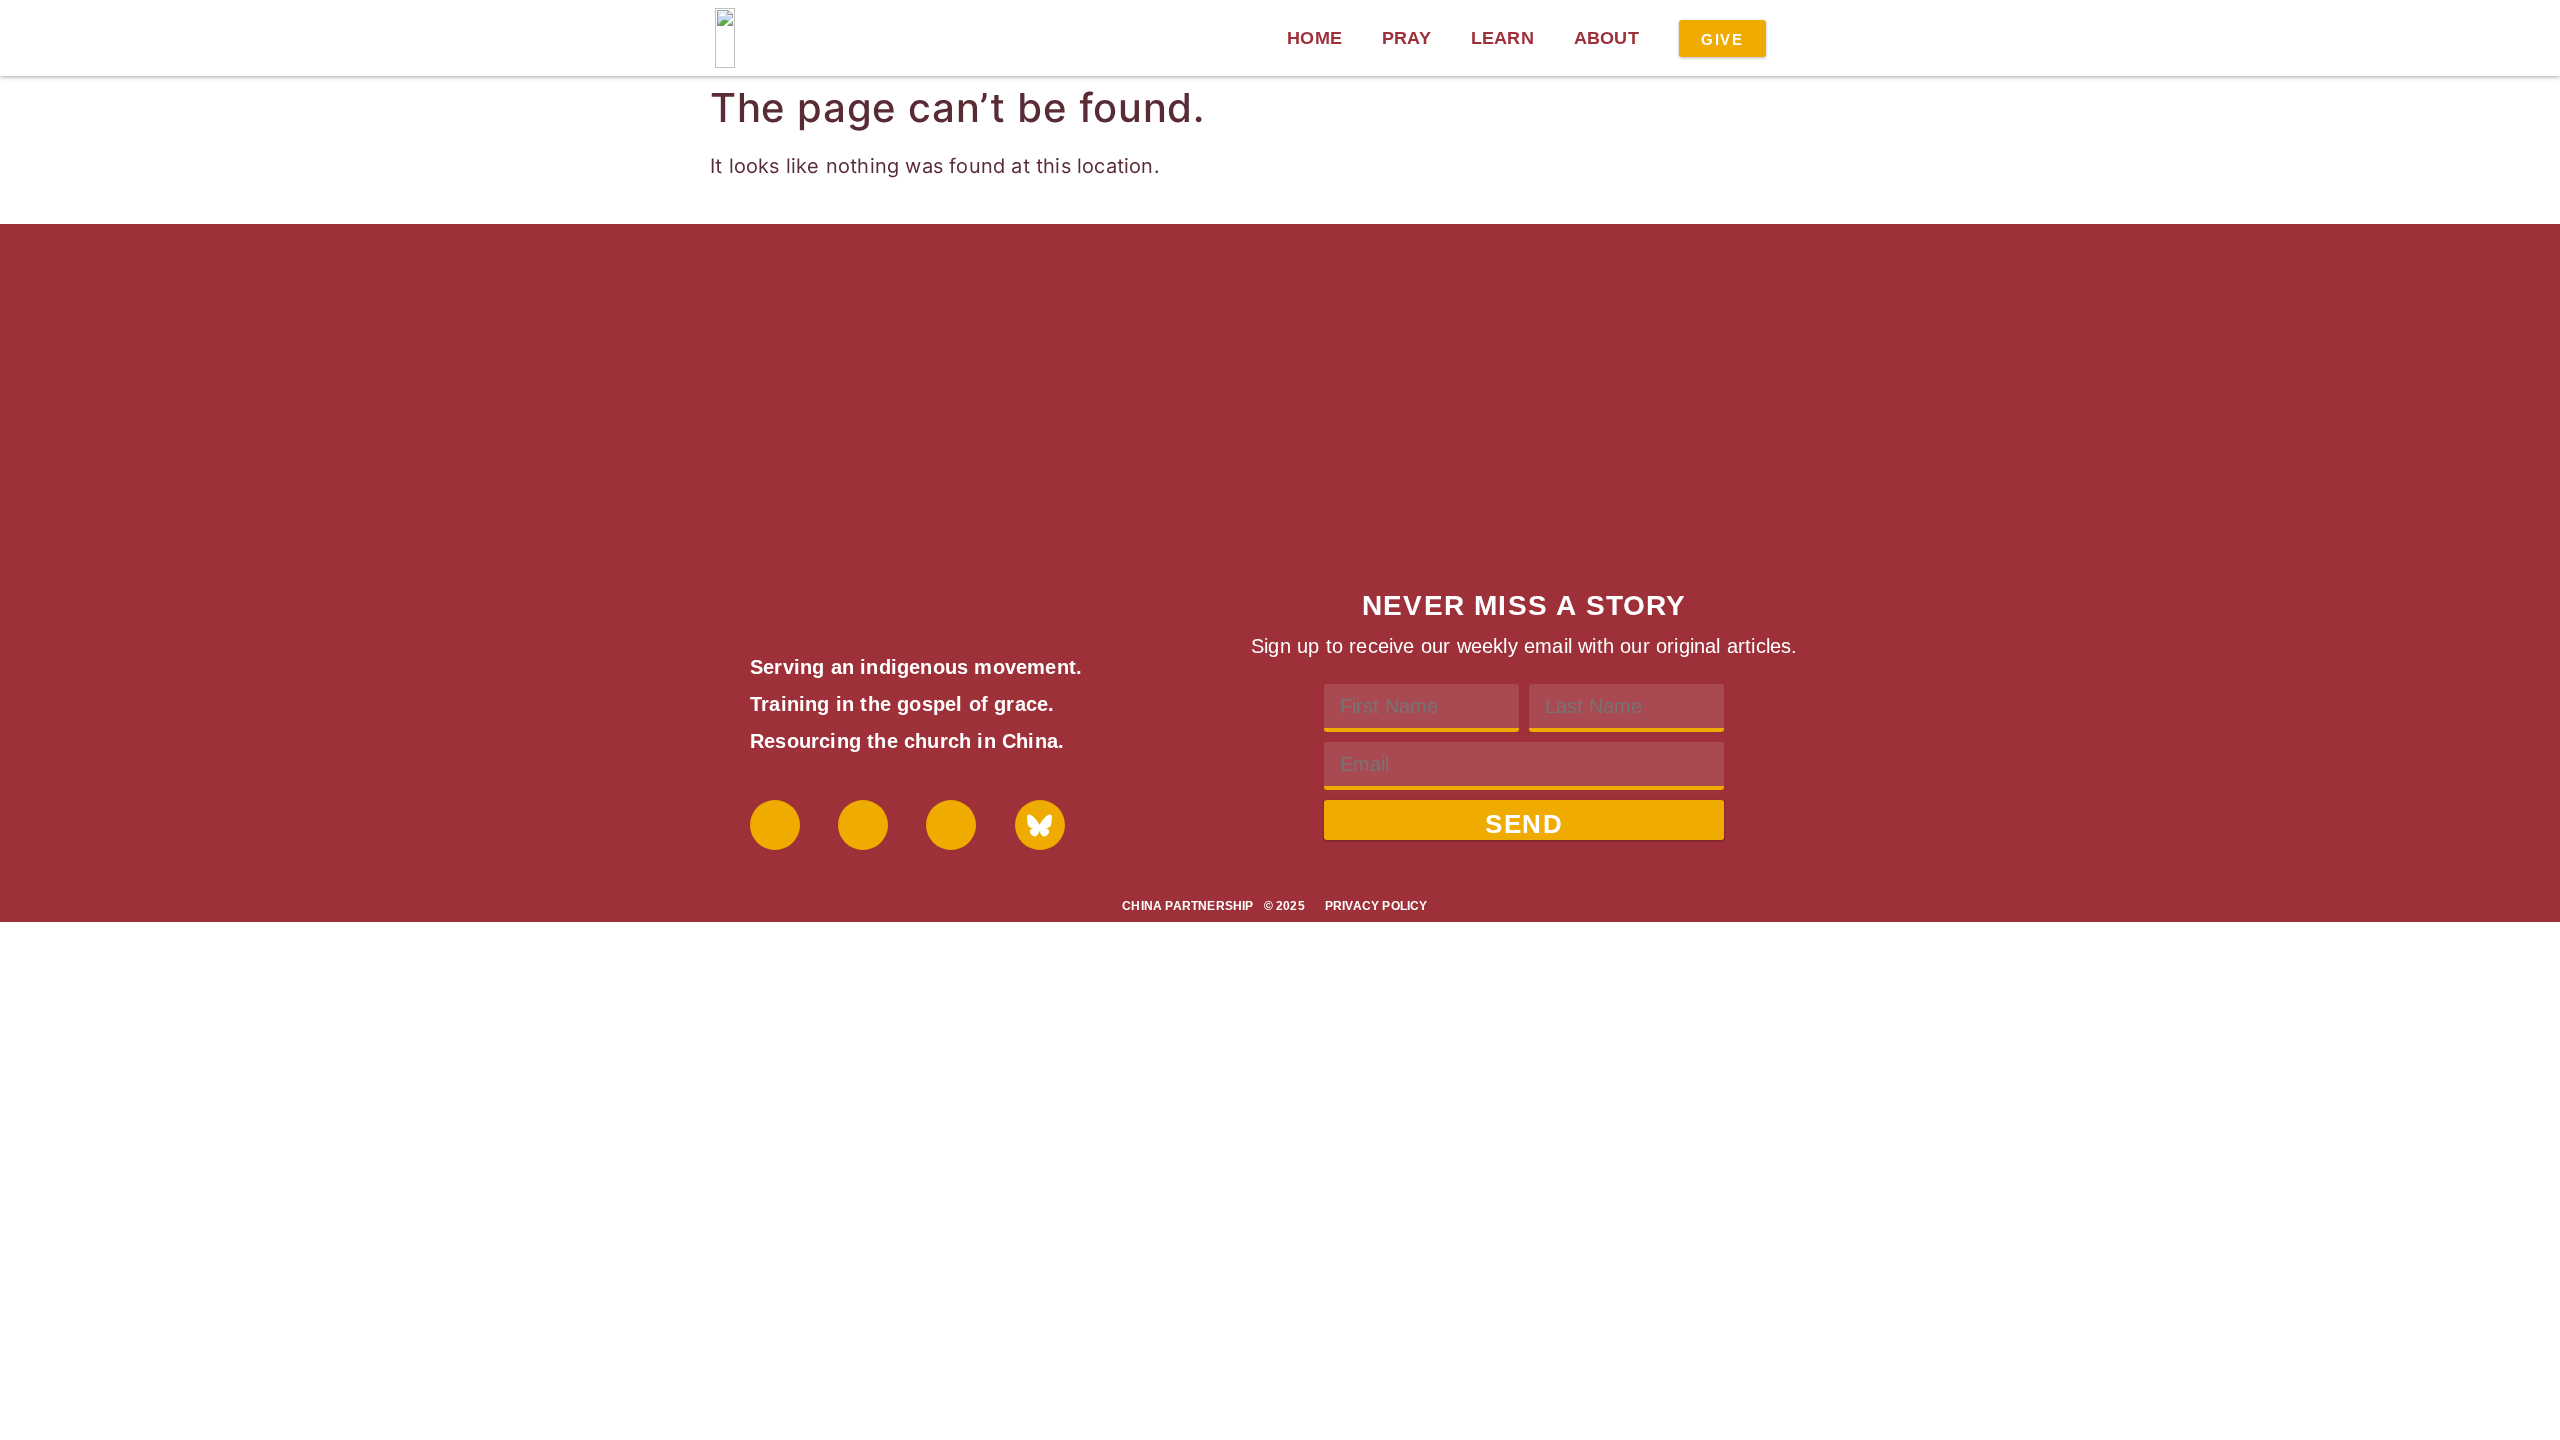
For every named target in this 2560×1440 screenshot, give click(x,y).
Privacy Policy (1376, 906)
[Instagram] (951, 825)
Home (1314, 38)
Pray (1406, 38)
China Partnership (1187, 906)
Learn (1502, 38)
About (1606, 38)
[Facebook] (775, 825)
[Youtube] (863, 825)
